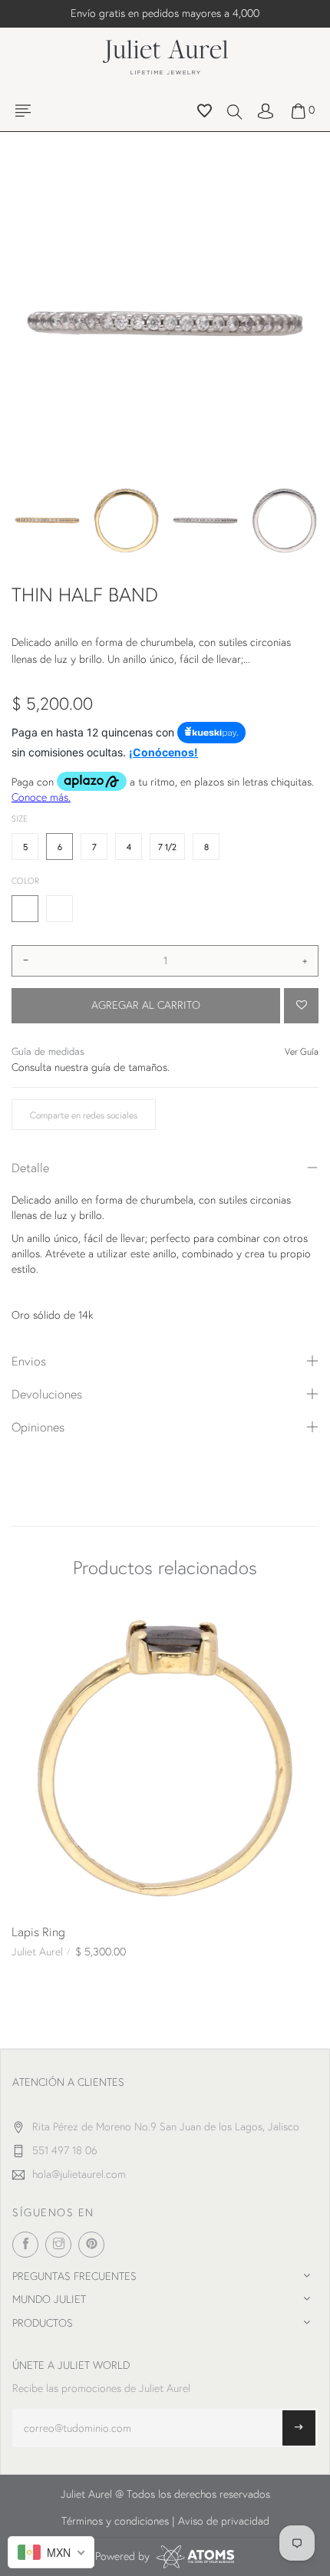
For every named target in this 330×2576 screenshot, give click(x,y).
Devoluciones (47, 1393)
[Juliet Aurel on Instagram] (58, 2245)
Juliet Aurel (37, 1952)
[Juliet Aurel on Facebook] (25, 2245)
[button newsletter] (299, 2428)
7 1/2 (167, 847)
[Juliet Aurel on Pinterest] (91, 2245)
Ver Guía (302, 1051)
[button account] (266, 110)
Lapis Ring (38, 1931)
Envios (29, 1360)
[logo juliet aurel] (165, 55)
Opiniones (38, 1426)
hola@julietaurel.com (79, 2174)
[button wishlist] (205, 113)
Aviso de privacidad (224, 2521)
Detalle (30, 1167)
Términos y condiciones (115, 2521)
